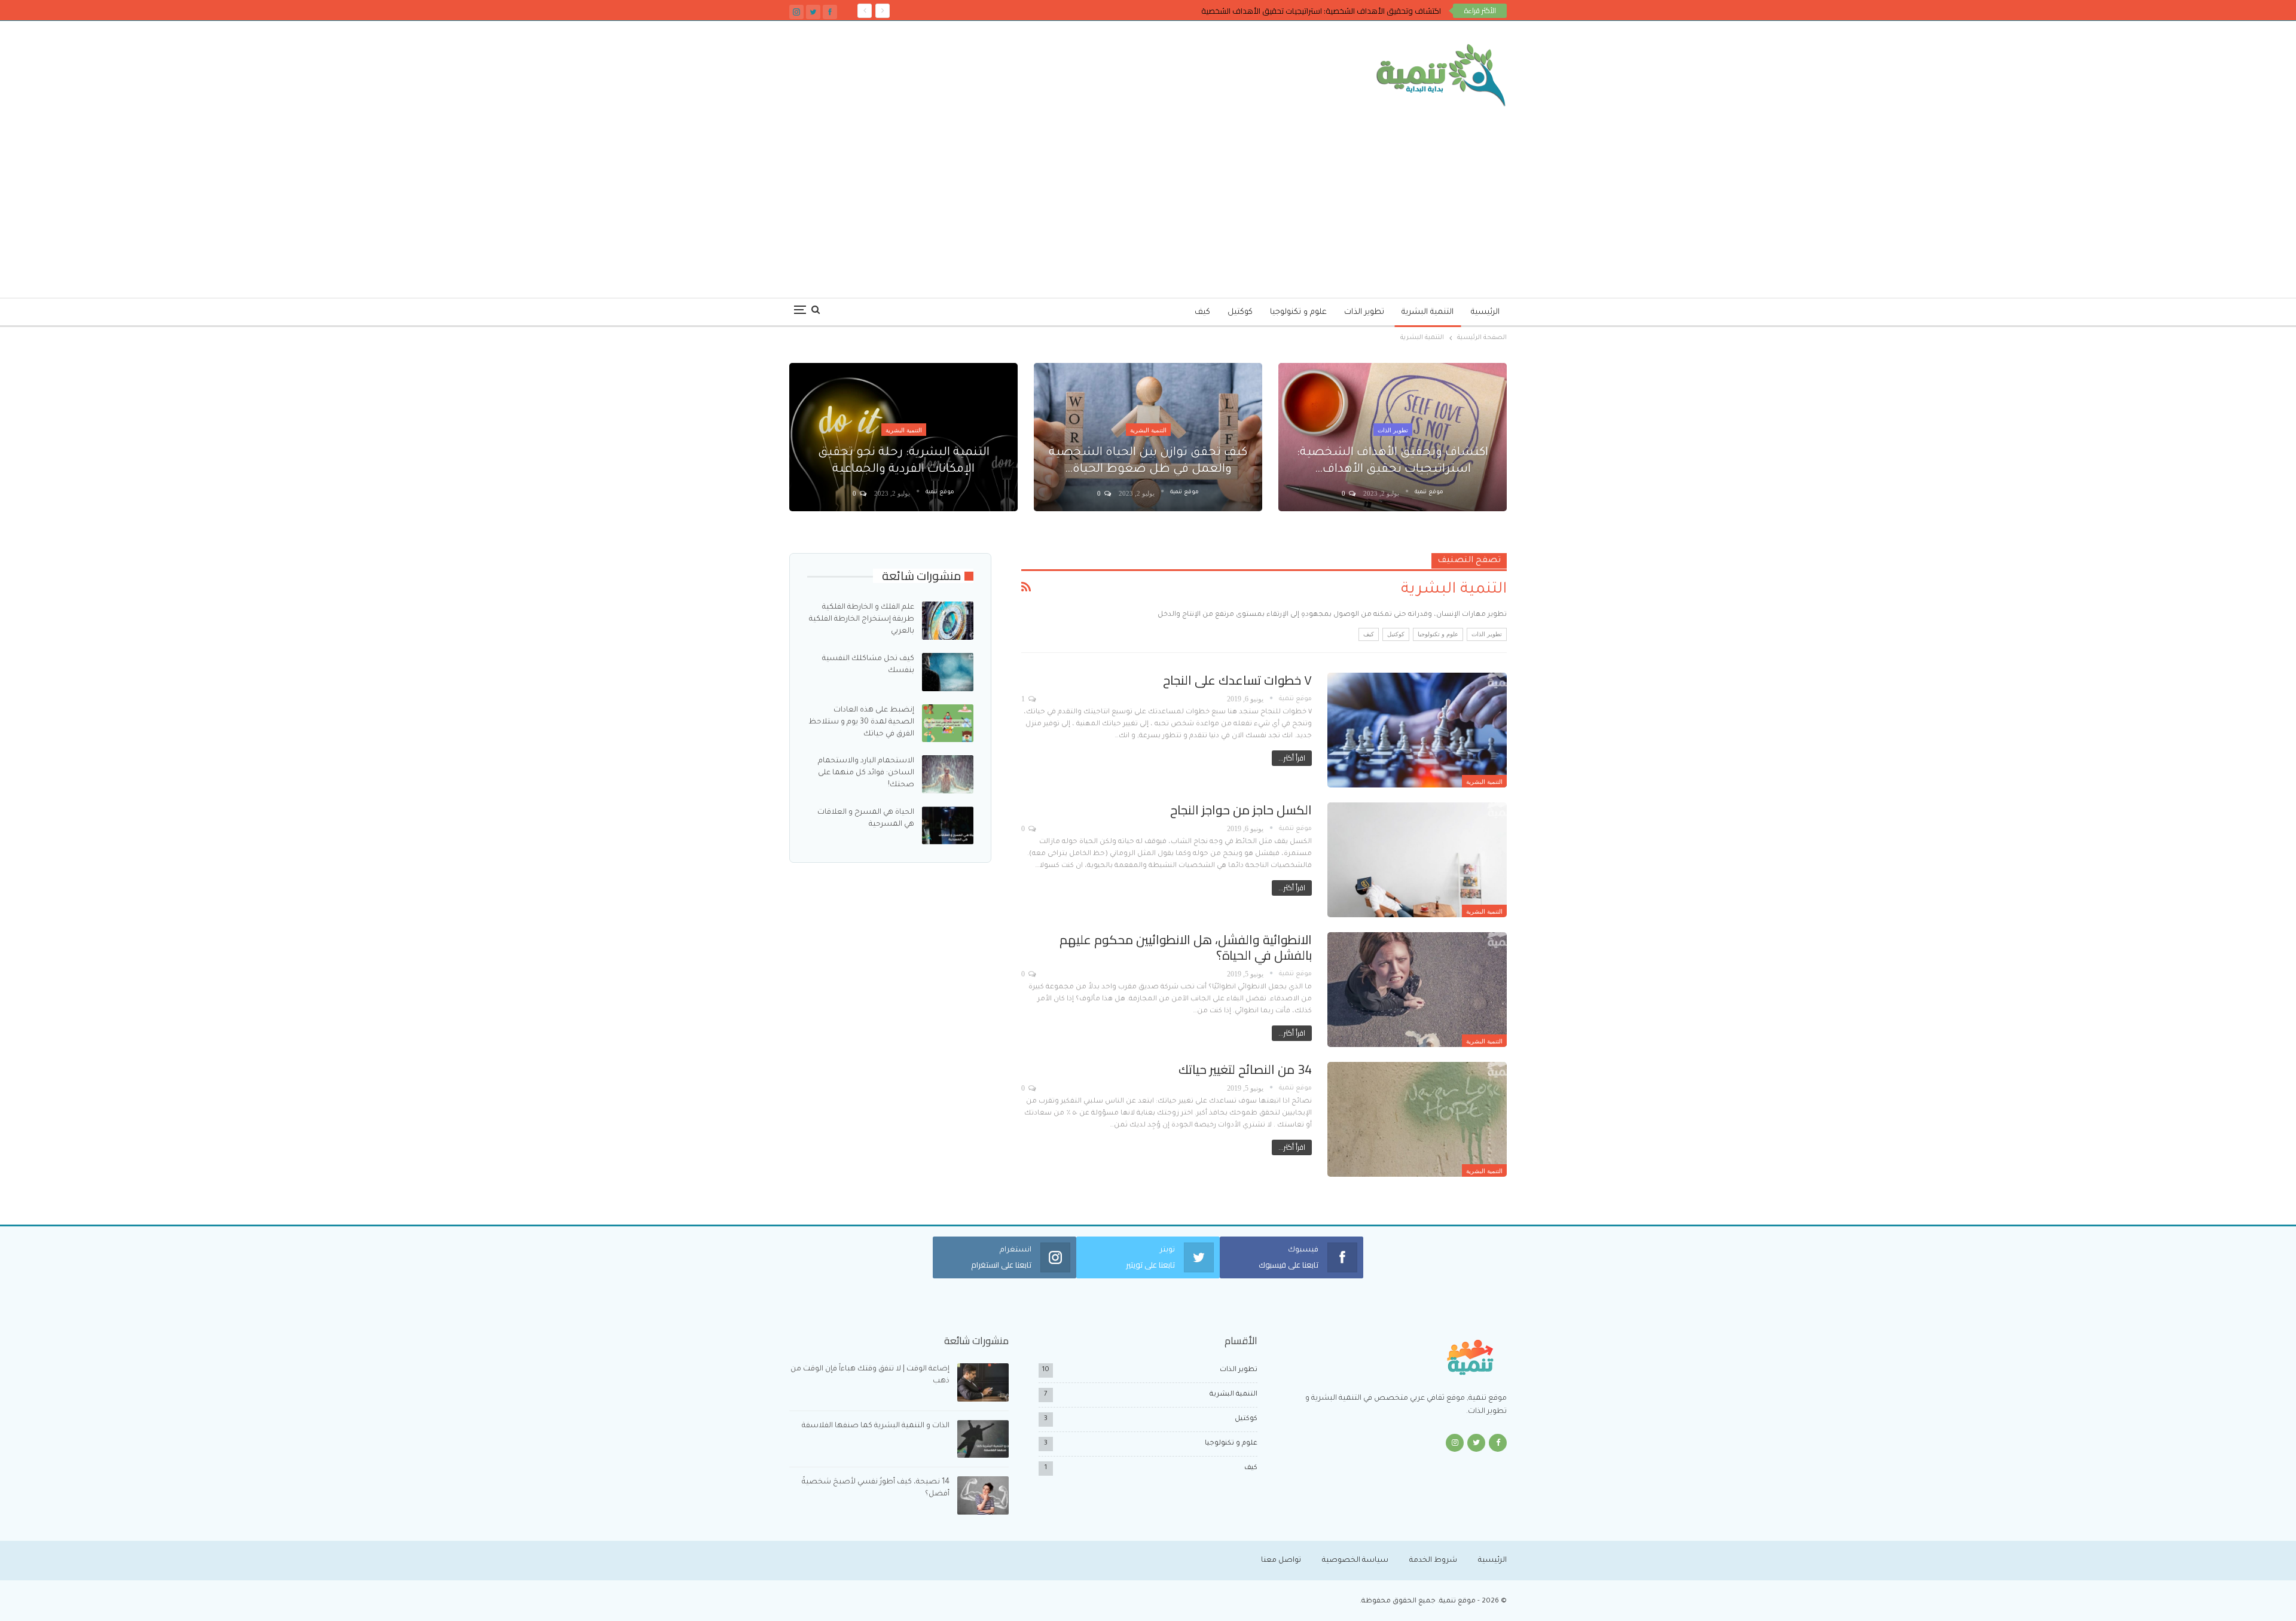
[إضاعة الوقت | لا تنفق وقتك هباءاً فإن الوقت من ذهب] (983, 1382)
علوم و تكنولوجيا (1298, 312)
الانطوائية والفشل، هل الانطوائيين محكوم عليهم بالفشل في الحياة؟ (1186, 947)
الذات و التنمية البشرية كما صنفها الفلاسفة (876, 1426)
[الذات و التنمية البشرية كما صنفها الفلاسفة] (983, 1439)
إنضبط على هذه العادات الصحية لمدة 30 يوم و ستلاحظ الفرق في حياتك (861, 722)
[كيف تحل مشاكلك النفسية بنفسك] (948, 672)
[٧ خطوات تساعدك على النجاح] (1417, 730)
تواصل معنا (1281, 1561)
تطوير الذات (1364, 312)
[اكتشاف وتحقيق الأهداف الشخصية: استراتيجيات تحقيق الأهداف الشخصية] (1393, 437)
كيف (1202, 312)
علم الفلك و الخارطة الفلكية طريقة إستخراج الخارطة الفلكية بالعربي (862, 619)
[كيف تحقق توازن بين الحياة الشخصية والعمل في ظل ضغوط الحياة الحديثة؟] (1148, 437)
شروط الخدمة (1433, 1561)
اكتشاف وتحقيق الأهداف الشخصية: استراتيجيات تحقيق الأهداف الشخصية (1321, 11)
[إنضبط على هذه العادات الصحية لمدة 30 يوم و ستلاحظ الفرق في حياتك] (948, 724)
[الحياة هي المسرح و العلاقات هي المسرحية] (948, 826)
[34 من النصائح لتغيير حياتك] (1417, 1119)
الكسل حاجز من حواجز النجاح (1241, 810)
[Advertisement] (1148, 196)
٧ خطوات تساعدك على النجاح (1237, 680)
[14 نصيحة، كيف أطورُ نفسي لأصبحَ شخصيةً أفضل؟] (983, 1495)
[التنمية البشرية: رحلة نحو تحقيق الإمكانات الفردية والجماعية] (903, 437)
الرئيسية (1485, 312)
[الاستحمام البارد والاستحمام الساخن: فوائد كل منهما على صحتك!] (948, 774)
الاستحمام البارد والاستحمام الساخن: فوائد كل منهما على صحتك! (866, 773)
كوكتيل (1240, 312)
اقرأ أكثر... (1292, 758)
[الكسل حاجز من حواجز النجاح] (1417, 860)
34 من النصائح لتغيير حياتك (1245, 1069)
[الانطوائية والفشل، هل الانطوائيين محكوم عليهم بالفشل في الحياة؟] (1417, 990)
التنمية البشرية (1428, 312)
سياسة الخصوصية (1355, 1561)
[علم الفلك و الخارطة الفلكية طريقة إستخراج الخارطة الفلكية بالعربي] (948, 621)
